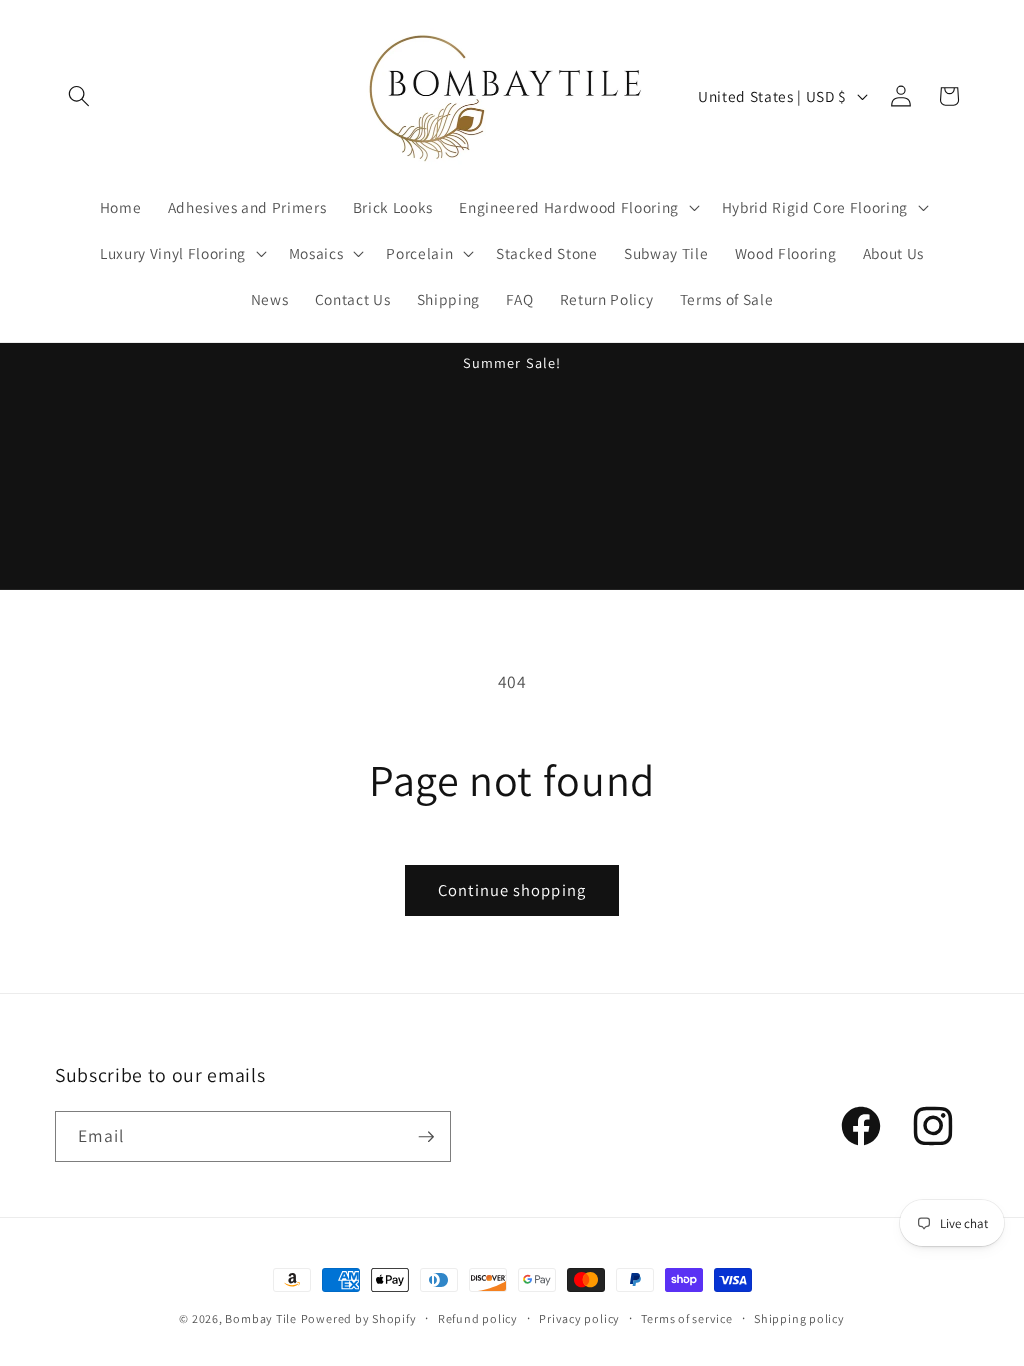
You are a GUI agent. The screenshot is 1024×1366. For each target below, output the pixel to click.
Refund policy (478, 1318)
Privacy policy (579, 1318)
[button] (79, 96)
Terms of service (686, 1318)
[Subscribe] (426, 1137)
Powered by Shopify (359, 1318)
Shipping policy (799, 1318)
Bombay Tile (260, 1318)
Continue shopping (512, 890)
